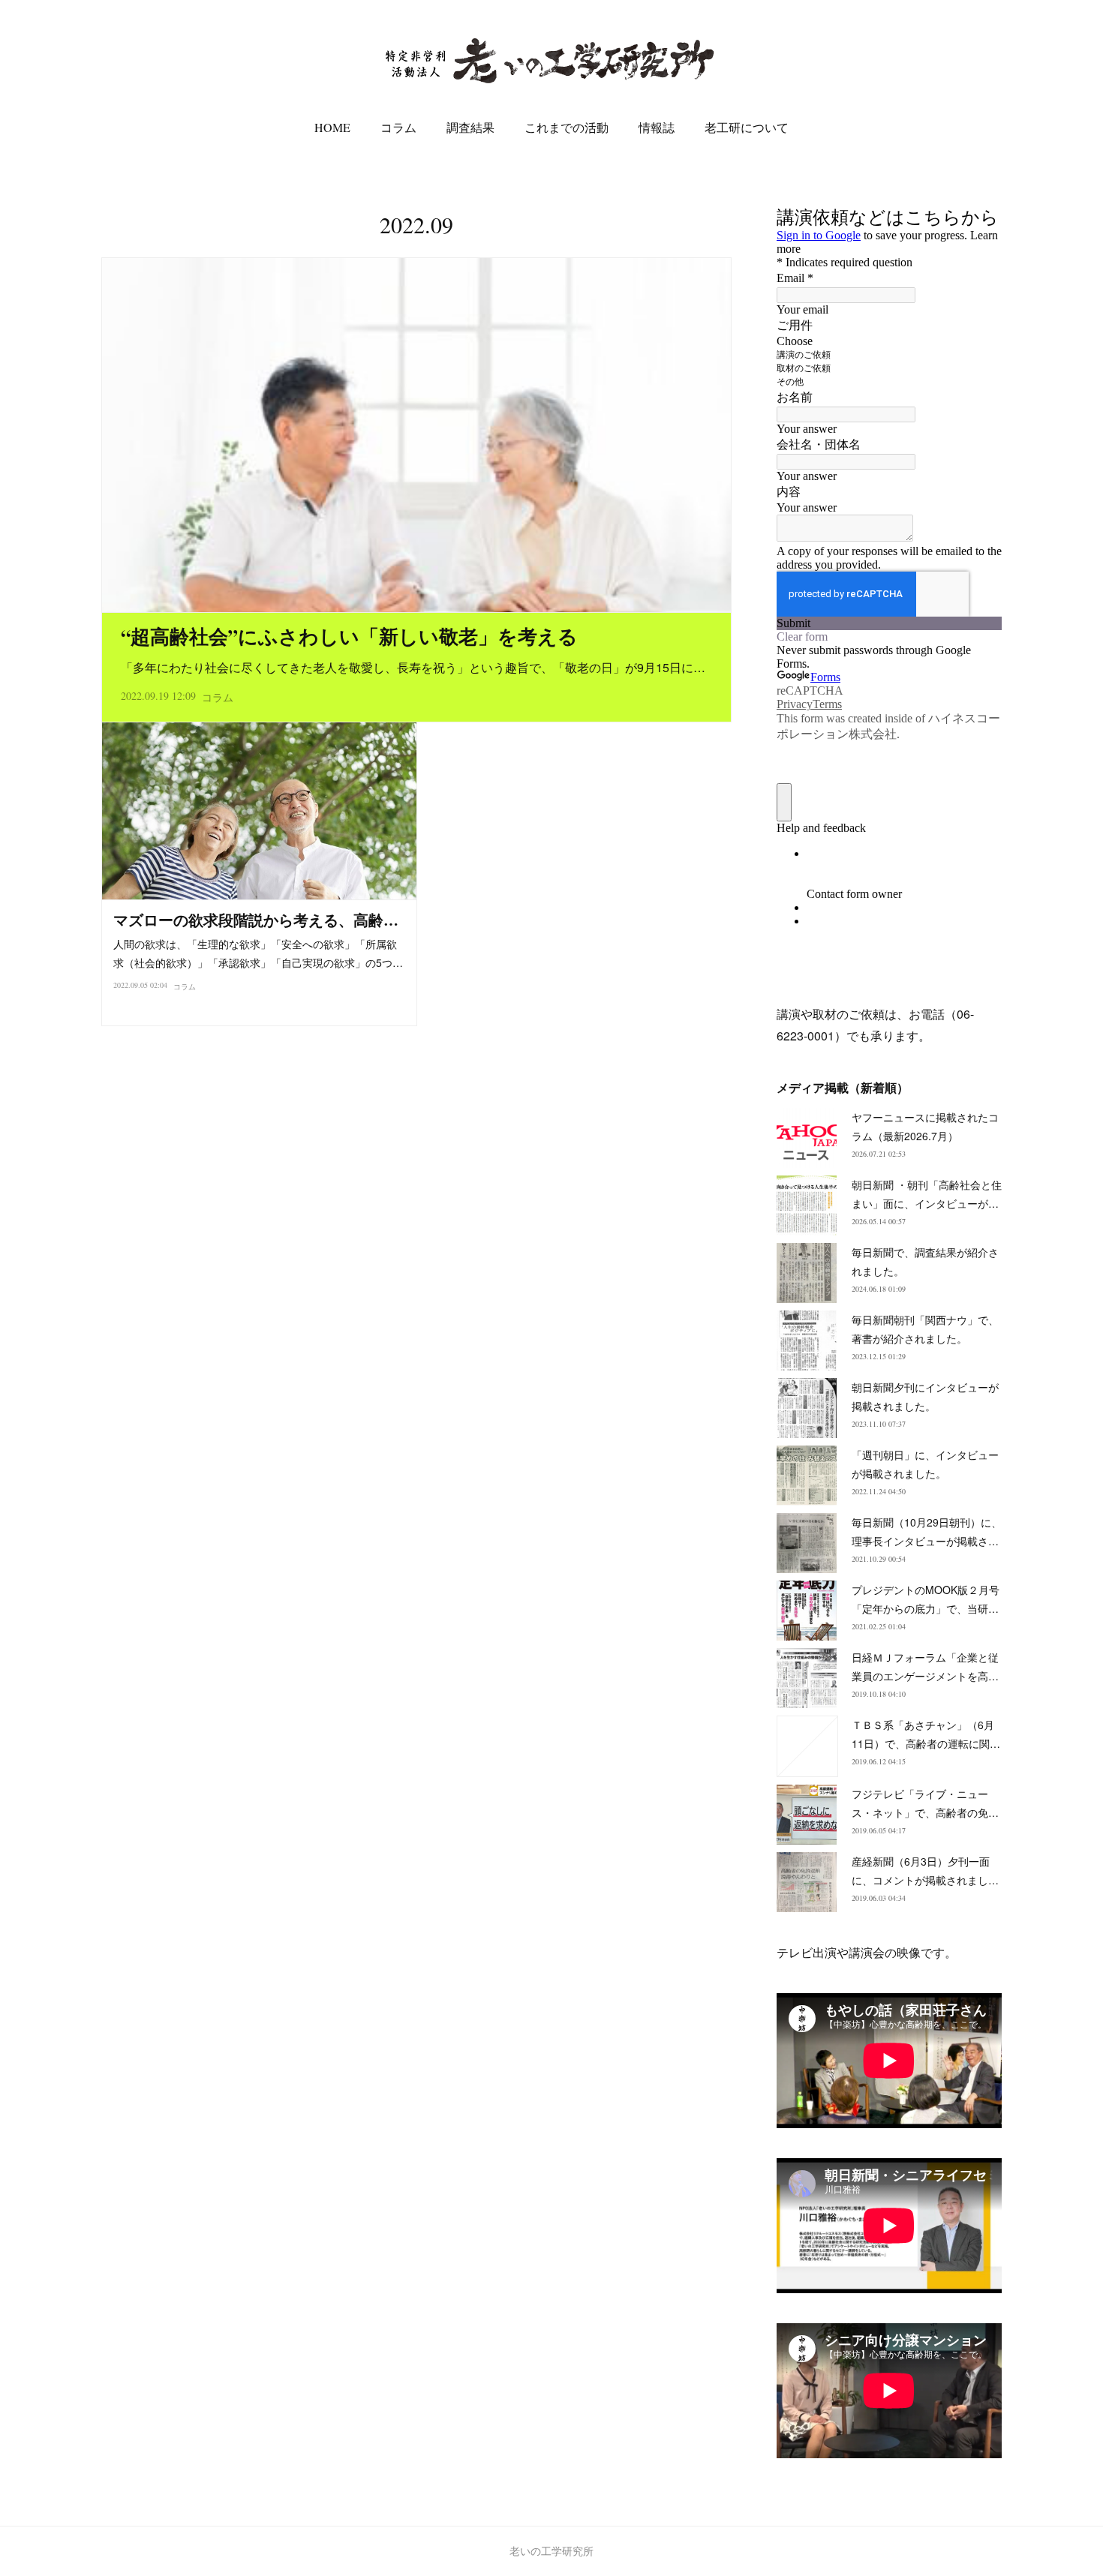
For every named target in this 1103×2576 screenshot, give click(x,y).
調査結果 (470, 127)
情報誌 (657, 127)
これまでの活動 (567, 127)
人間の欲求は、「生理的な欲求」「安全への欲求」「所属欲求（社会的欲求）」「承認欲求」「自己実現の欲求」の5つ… (258, 953)
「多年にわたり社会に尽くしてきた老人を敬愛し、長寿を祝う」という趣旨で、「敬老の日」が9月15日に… (413, 667)
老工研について (747, 127)
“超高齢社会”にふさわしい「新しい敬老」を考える (349, 636)
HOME (332, 127)
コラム (398, 127)
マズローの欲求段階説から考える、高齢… (256, 920)
